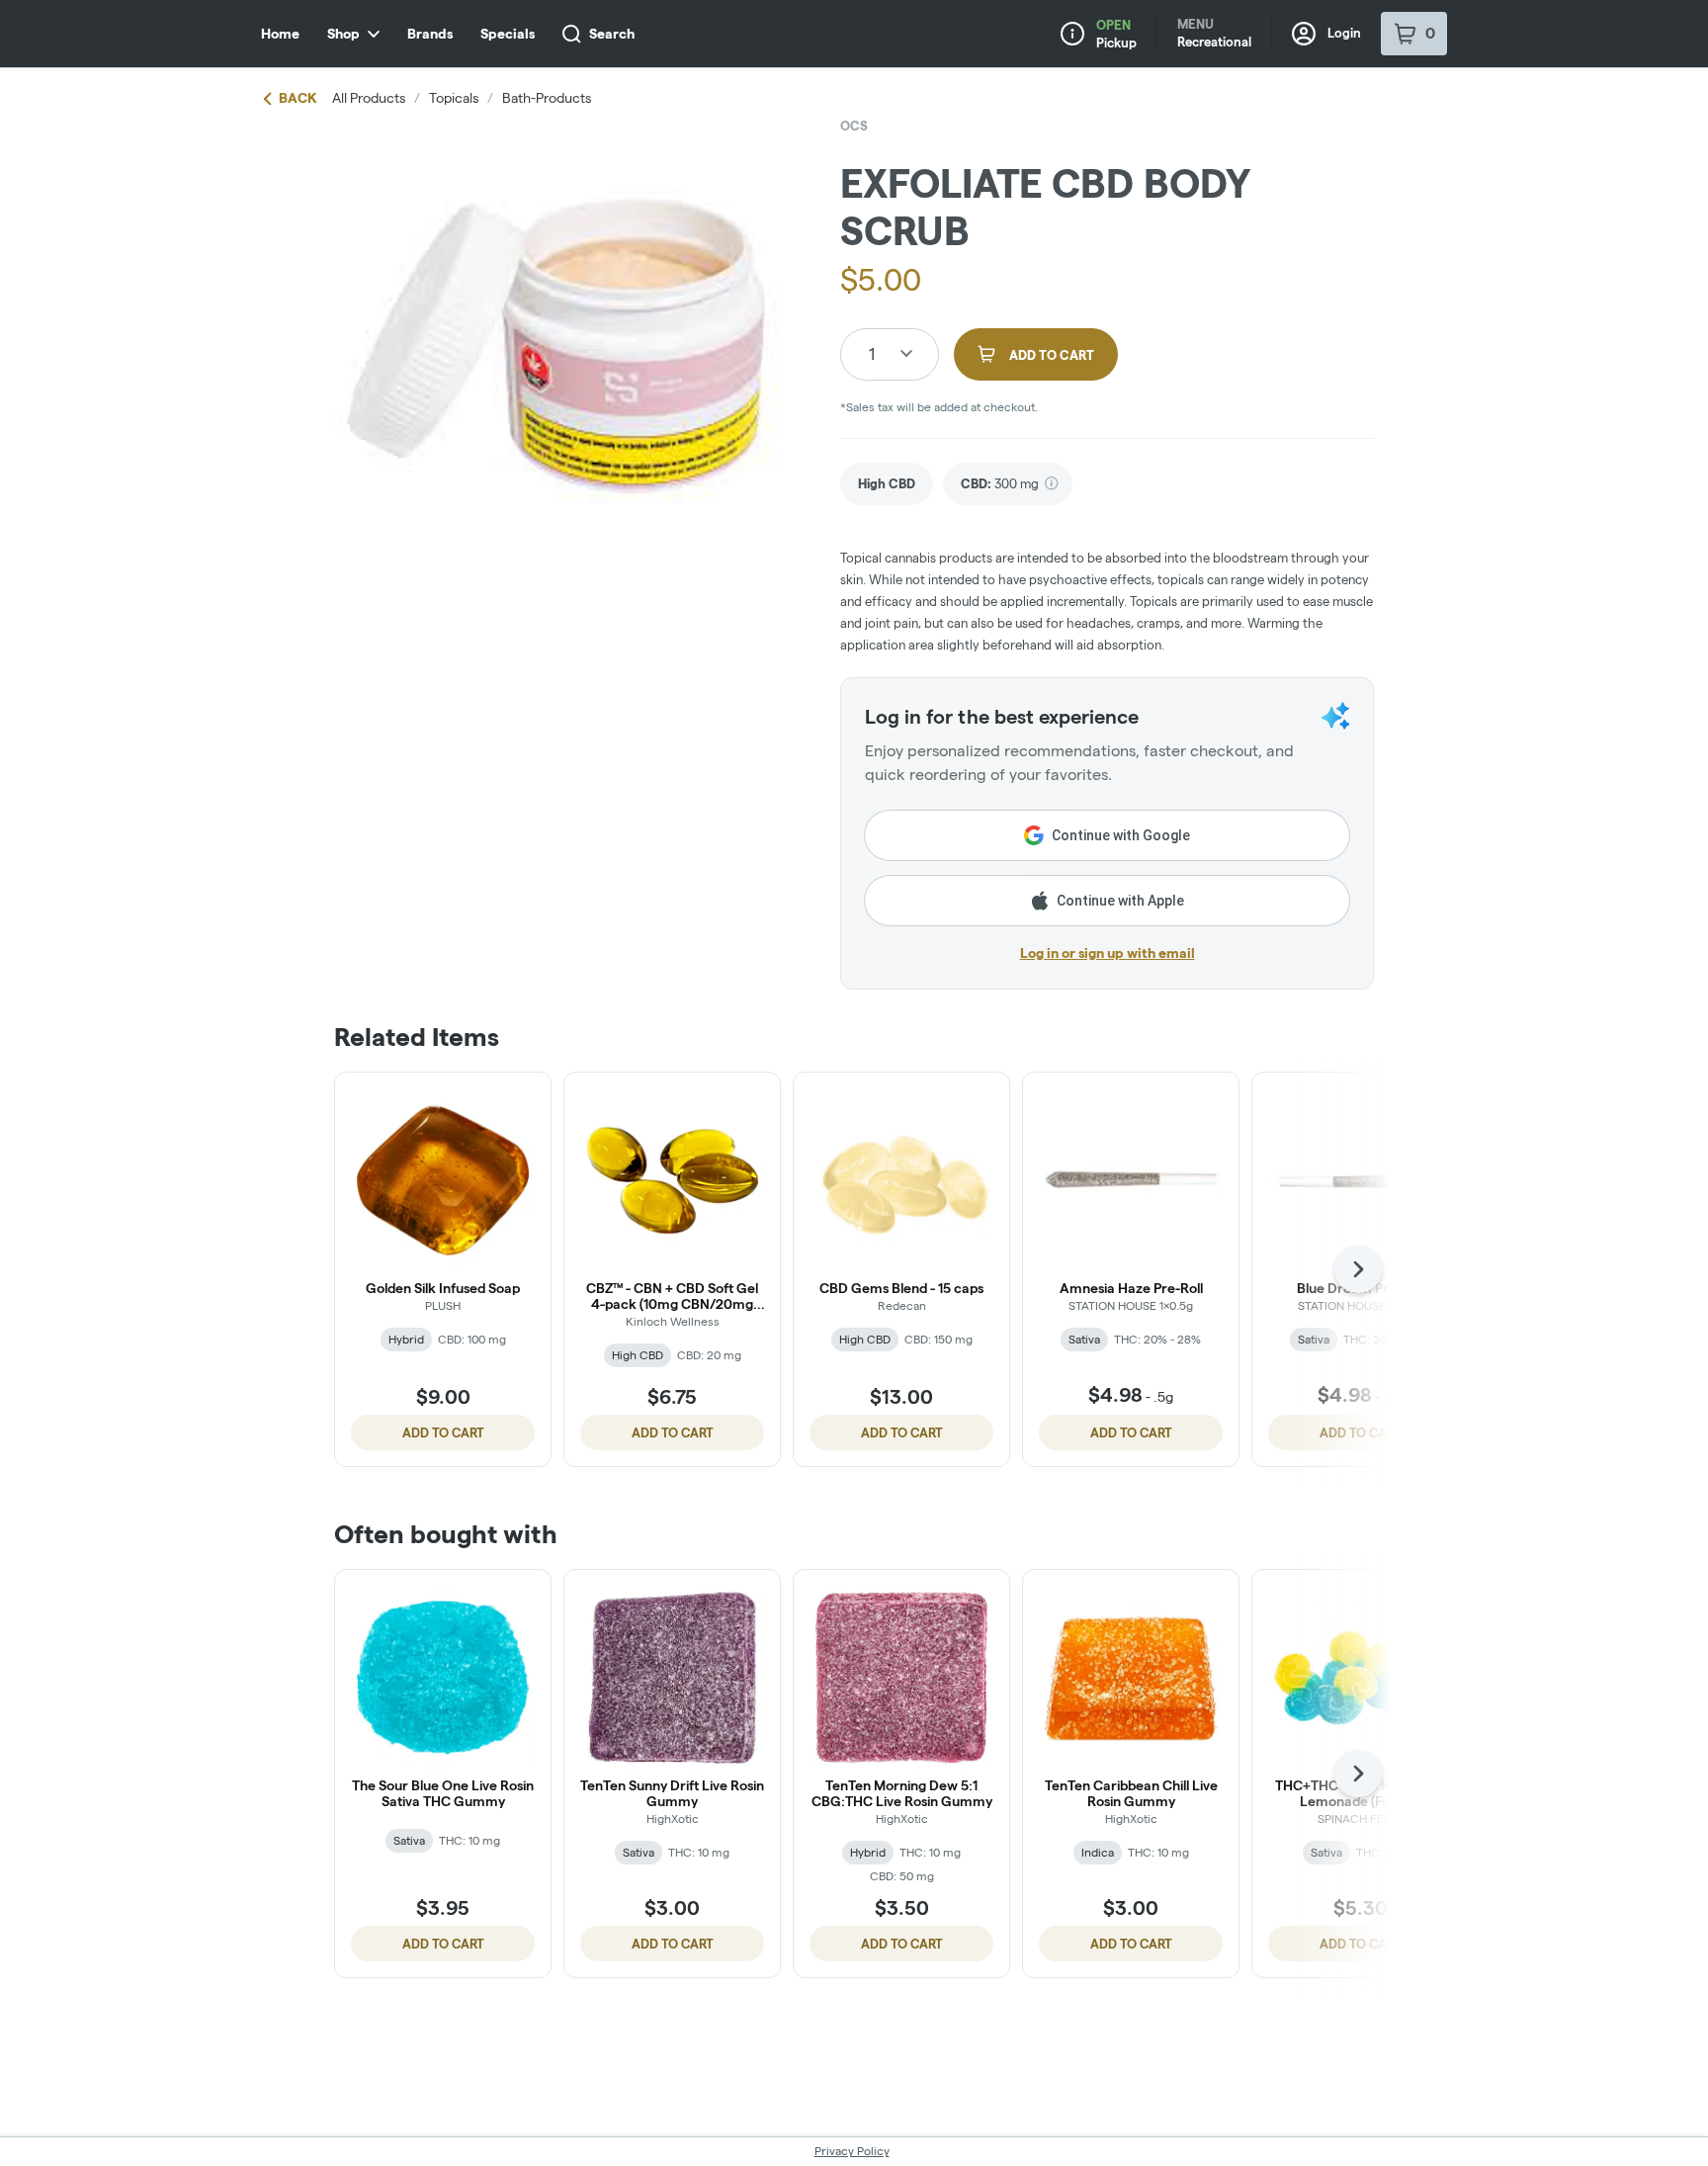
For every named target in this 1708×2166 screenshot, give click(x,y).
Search (612, 34)
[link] (887, 484)
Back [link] (298, 98)
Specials (508, 34)
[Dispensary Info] (1072, 34)
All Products (369, 98)
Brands (430, 34)
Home (280, 34)
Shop (343, 34)
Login (1344, 33)
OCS (854, 126)
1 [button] (872, 353)
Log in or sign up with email (1108, 953)
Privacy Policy (852, 2151)
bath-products (547, 98)
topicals (454, 98)
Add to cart (443, 1432)
